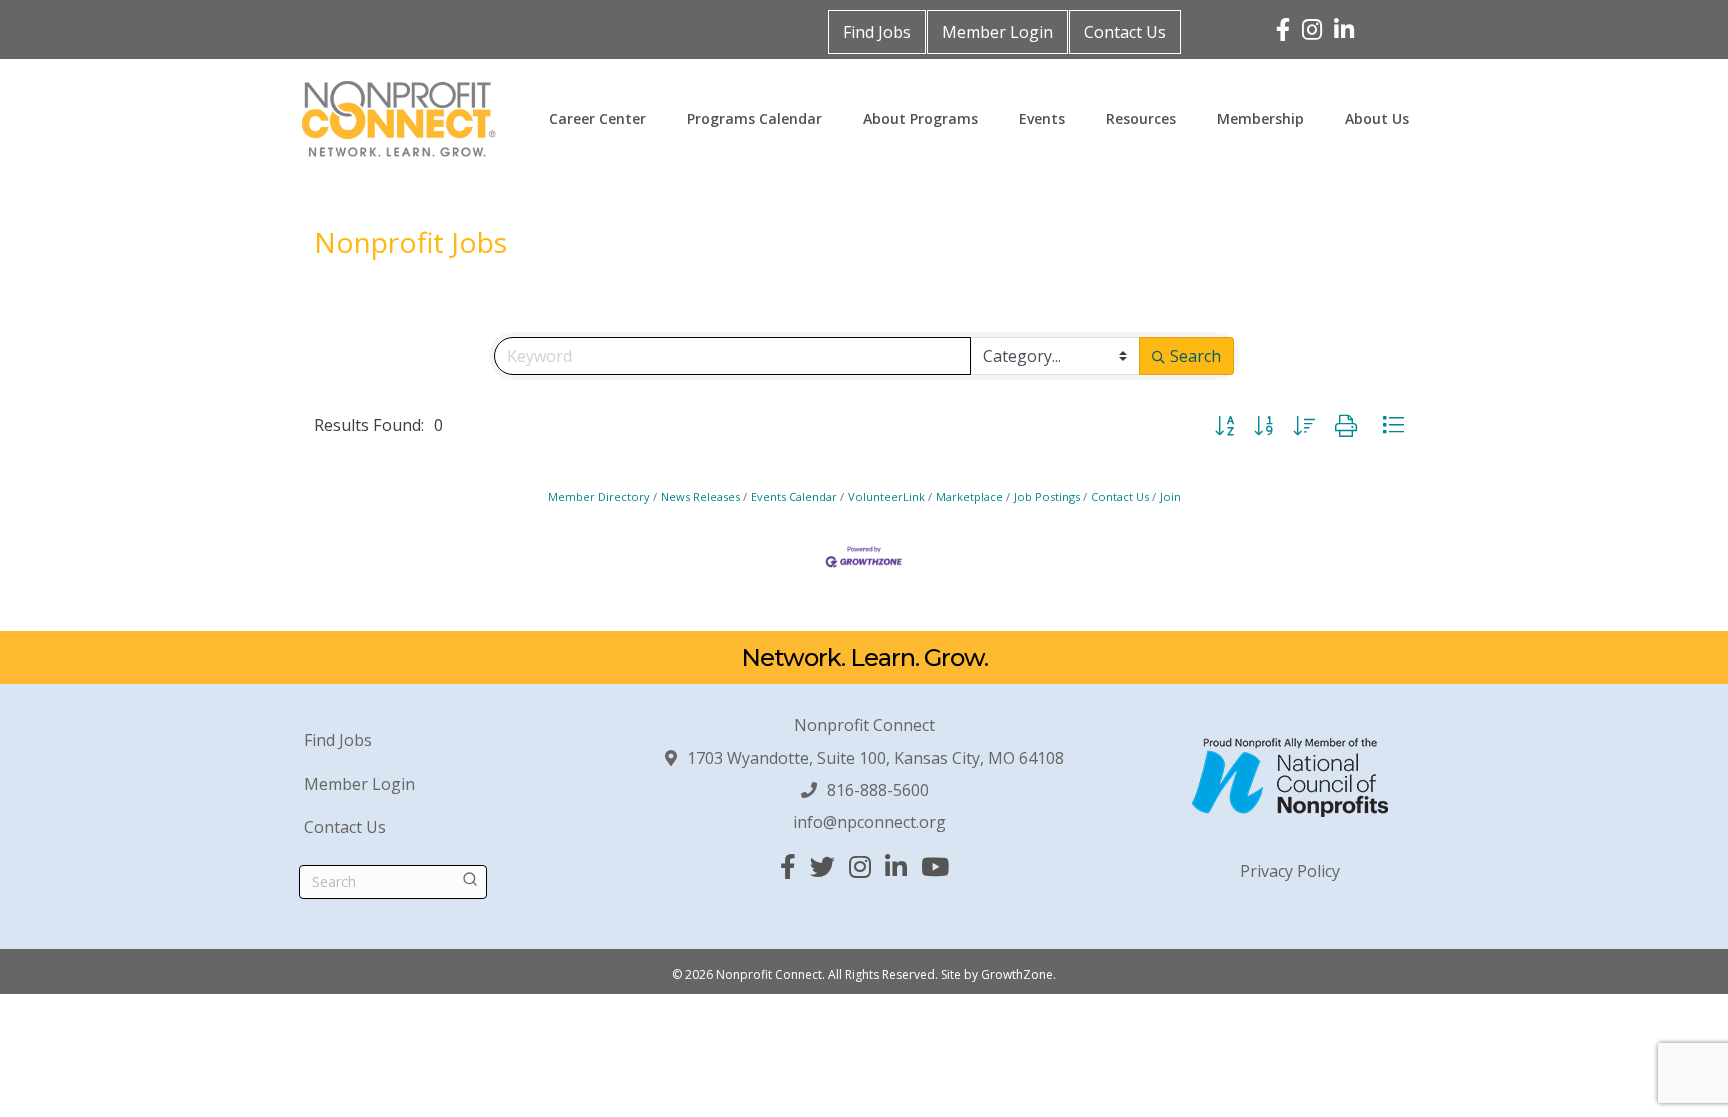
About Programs (920, 118)
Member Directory (599, 496)
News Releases (700, 496)
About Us (1377, 118)
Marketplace (969, 496)
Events (1042, 118)
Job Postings (1047, 496)
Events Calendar (794, 496)
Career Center (597, 118)
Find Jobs (877, 32)
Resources (1141, 118)
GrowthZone (1017, 974)
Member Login (997, 32)
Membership (1260, 118)
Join (1170, 496)
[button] (1224, 425)
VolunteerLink (886, 496)
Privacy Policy (1290, 871)
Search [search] (1195, 356)
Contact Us (1125, 32)
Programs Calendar (754, 118)
